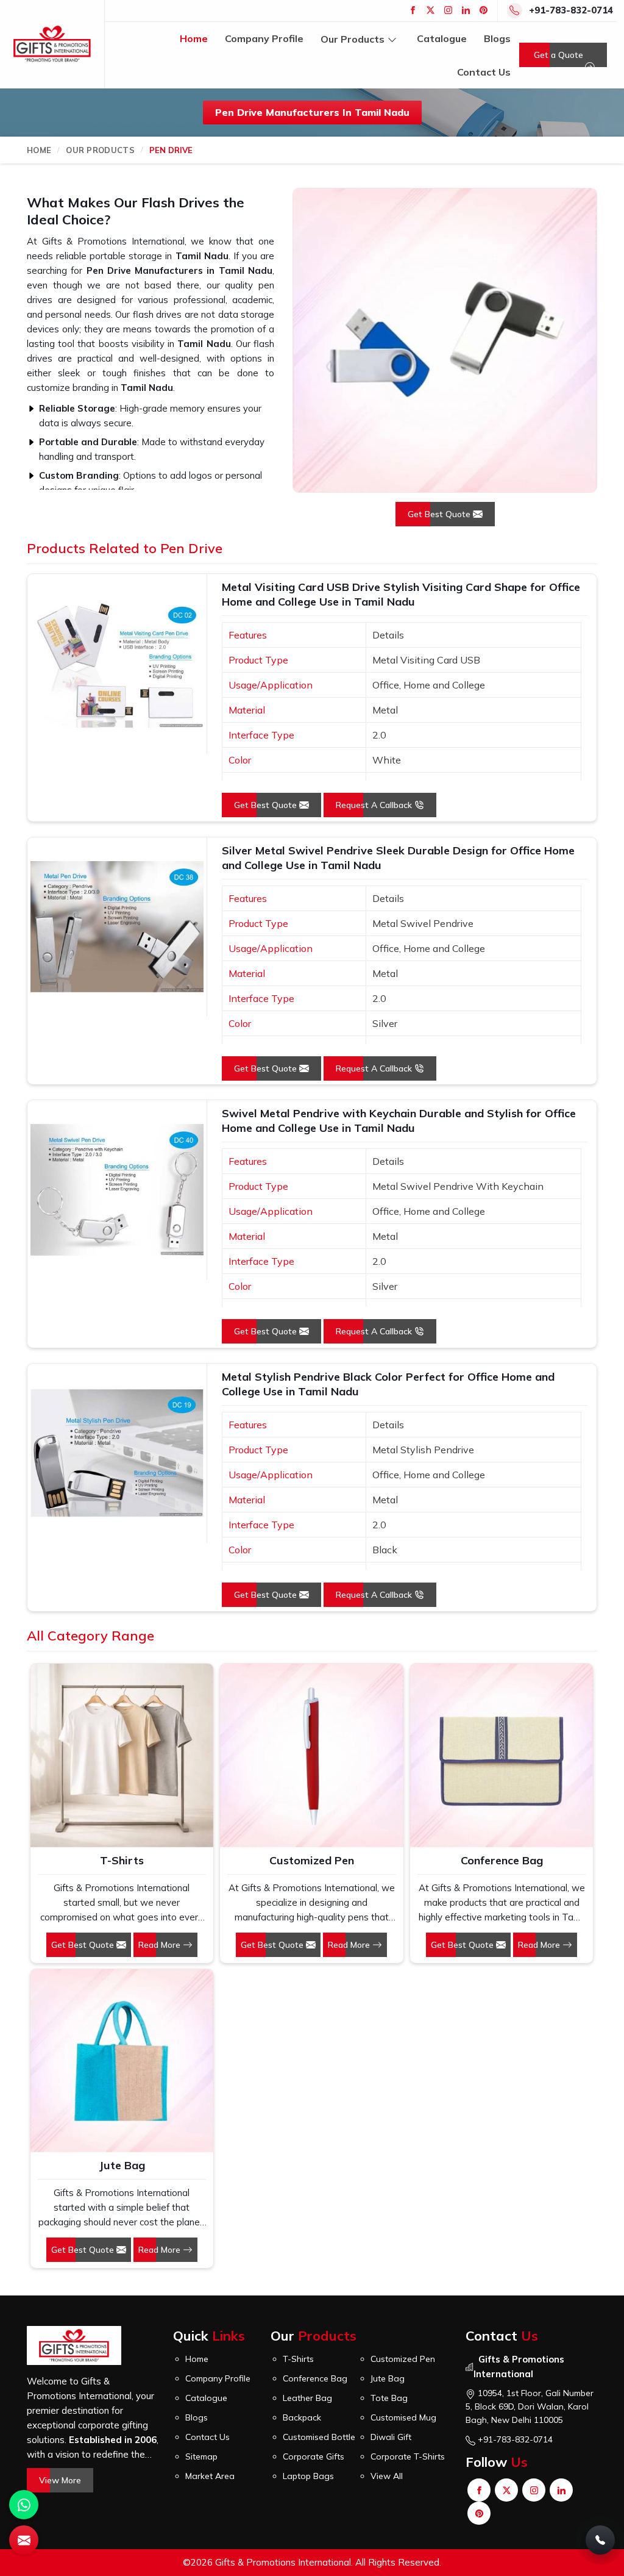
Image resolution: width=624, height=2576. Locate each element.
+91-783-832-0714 (571, 10)
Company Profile (264, 38)
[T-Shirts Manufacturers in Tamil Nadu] (122, 1755)
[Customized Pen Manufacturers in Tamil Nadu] (311, 1755)
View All (387, 2476)
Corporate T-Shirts (408, 2456)
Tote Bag (389, 2398)
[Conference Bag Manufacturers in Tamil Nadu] (502, 1755)
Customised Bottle (319, 2437)
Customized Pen (312, 1860)
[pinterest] (484, 10)
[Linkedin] (466, 10)
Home (194, 38)
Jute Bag (122, 2165)
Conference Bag (502, 1860)
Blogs (497, 38)
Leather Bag (307, 2398)
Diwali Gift (391, 2437)
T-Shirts (122, 1860)
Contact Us (484, 72)
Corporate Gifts (314, 2456)
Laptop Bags (308, 2476)
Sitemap (201, 2456)
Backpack (302, 2417)
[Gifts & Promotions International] (52, 44)
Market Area (210, 2476)
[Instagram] (448, 10)
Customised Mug (403, 2417)
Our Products (353, 38)
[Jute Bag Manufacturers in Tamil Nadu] (122, 2061)
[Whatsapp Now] (24, 2505)
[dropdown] (392, 39)
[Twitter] (431, 10)
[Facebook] (413, 10)
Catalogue (442, 38)
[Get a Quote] (24, 2540)
